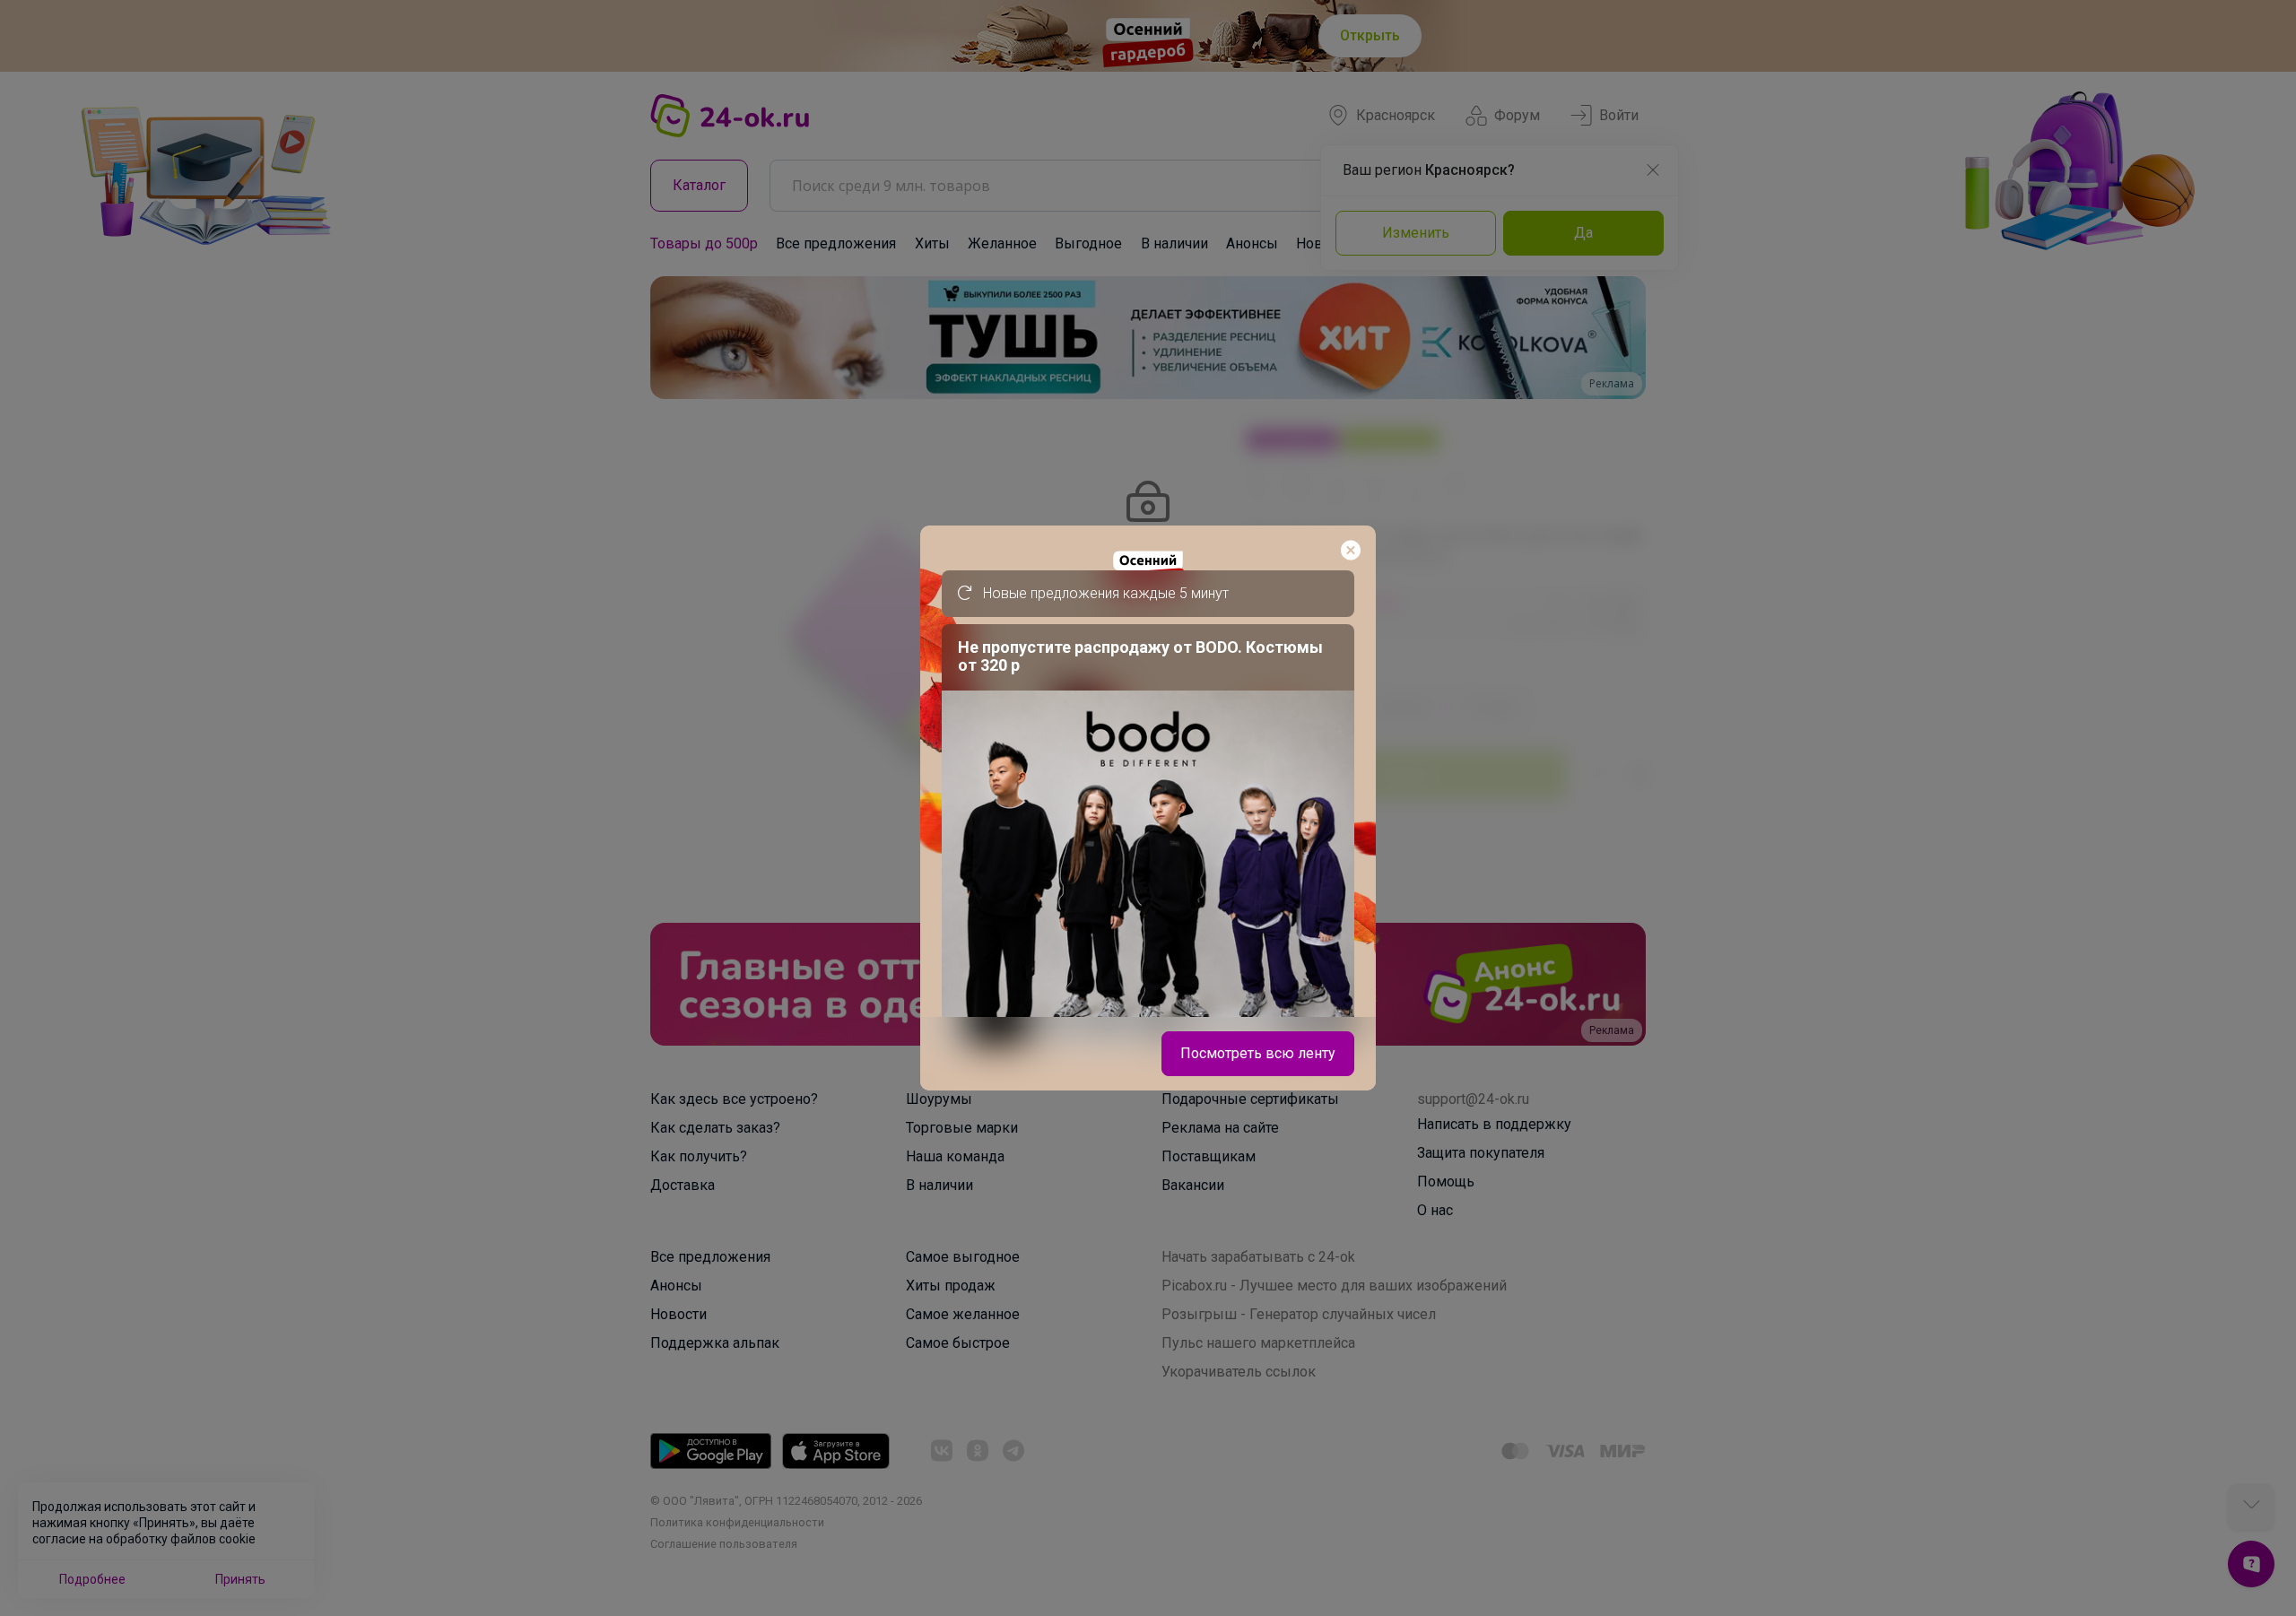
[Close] (1351, 551)
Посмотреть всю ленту (1258, 1053)
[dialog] (1148, 808)
